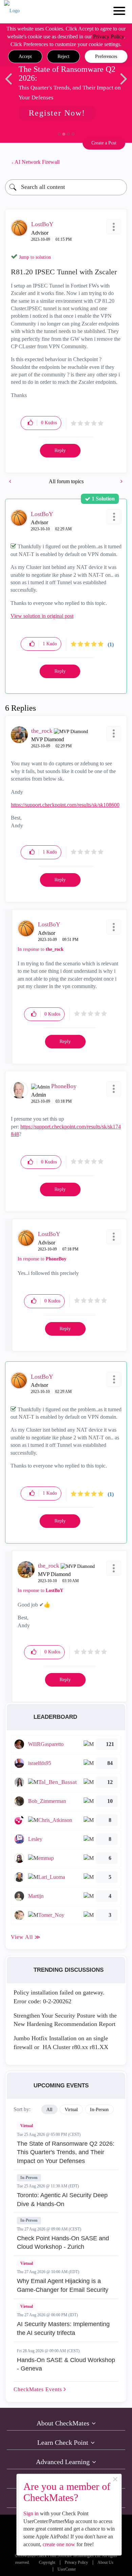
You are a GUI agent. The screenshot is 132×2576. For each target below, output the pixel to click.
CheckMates (39, 2389)
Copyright (47, 2563)
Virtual (27, 2126)
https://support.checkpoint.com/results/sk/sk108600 (65, 805)
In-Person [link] (99, 2110)
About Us (105, 2563)
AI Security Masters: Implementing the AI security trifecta (63, 2328)
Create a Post (104, 143)
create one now (59, 2544)
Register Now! (57, 113)
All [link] (49, 2110)
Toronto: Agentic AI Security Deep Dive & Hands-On (62, 2200)
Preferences (106, 56)
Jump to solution (35, 257)
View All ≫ (26, 1937)
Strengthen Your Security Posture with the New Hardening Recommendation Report (65, 2020)
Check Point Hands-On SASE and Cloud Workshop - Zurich (63, 2243)
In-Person (29, 2178)
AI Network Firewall (37, 162)
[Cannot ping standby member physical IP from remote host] (11, 481)
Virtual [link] (71, 2110)
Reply (60, 450)
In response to (41, 949)
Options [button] (118, 162)
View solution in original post (42, 616)
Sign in (31, 2513)
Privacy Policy (108, 36)
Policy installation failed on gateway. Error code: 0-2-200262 (59, 1997)
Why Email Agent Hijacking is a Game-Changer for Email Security (63, 2285)
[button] (25, 57)
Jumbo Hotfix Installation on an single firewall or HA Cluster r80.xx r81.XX (61, 2043)
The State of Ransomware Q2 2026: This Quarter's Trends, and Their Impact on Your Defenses (66, 2152)
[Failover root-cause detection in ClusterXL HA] (121, 481)
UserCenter (67, 2569)
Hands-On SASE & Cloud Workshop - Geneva (66, 2364)
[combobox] (66, 187)
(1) (111, 644)
